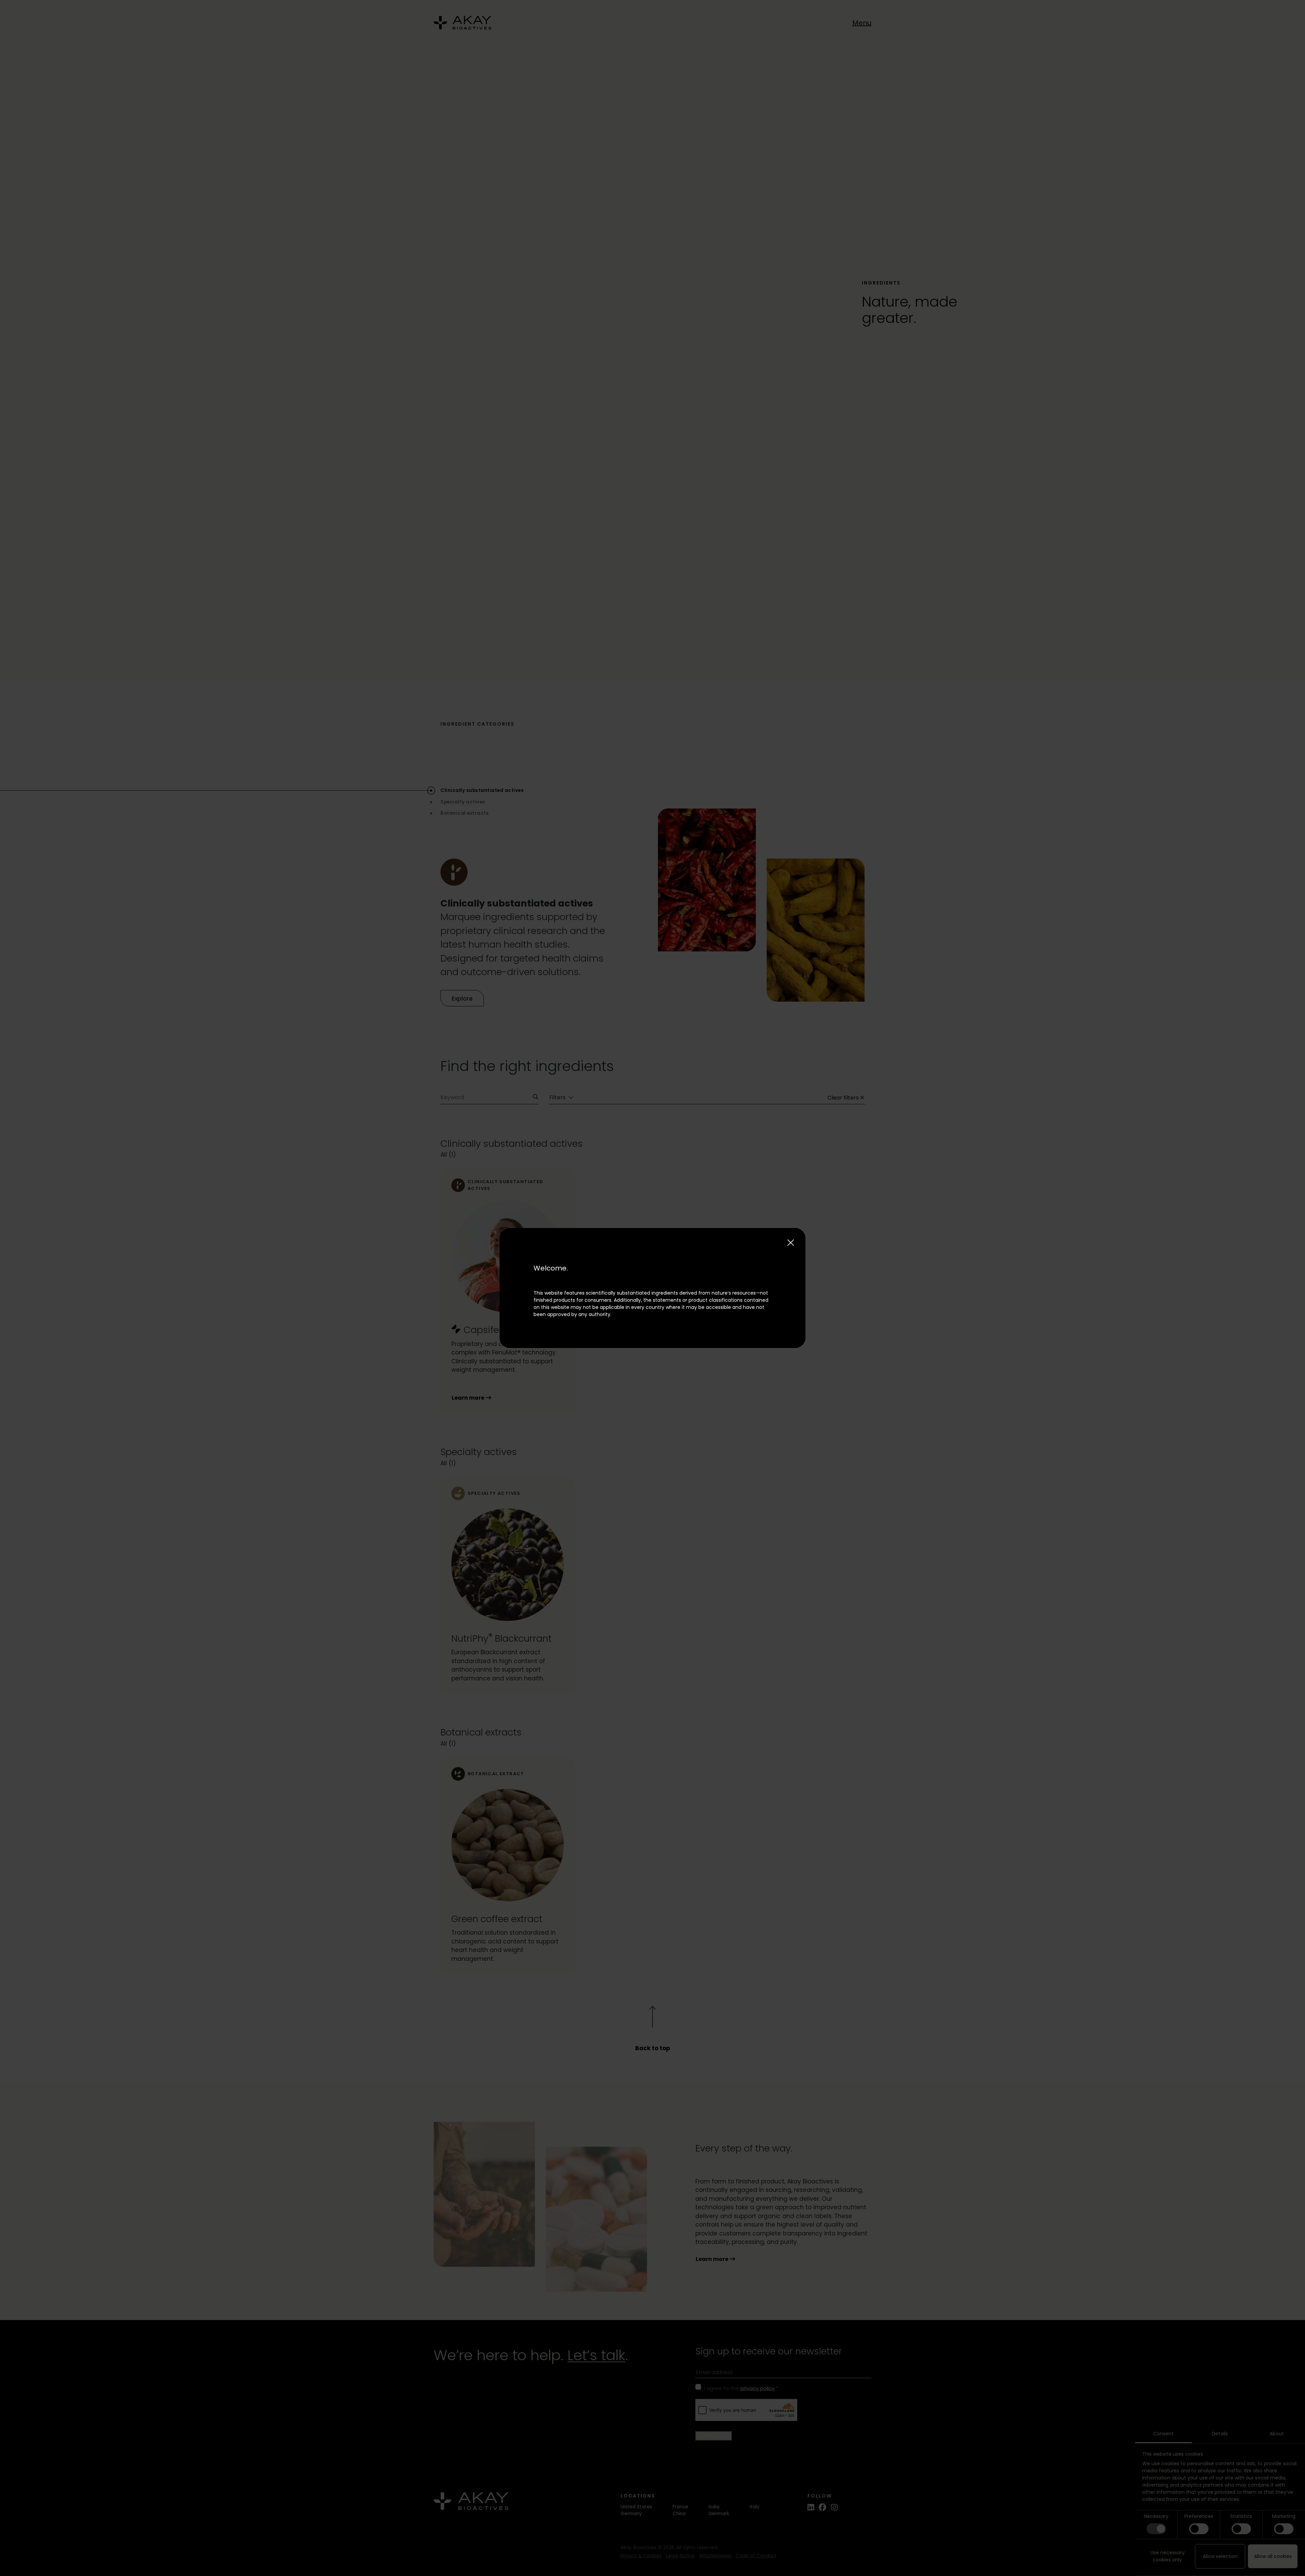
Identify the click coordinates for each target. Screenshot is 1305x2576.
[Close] (791, 1243)
